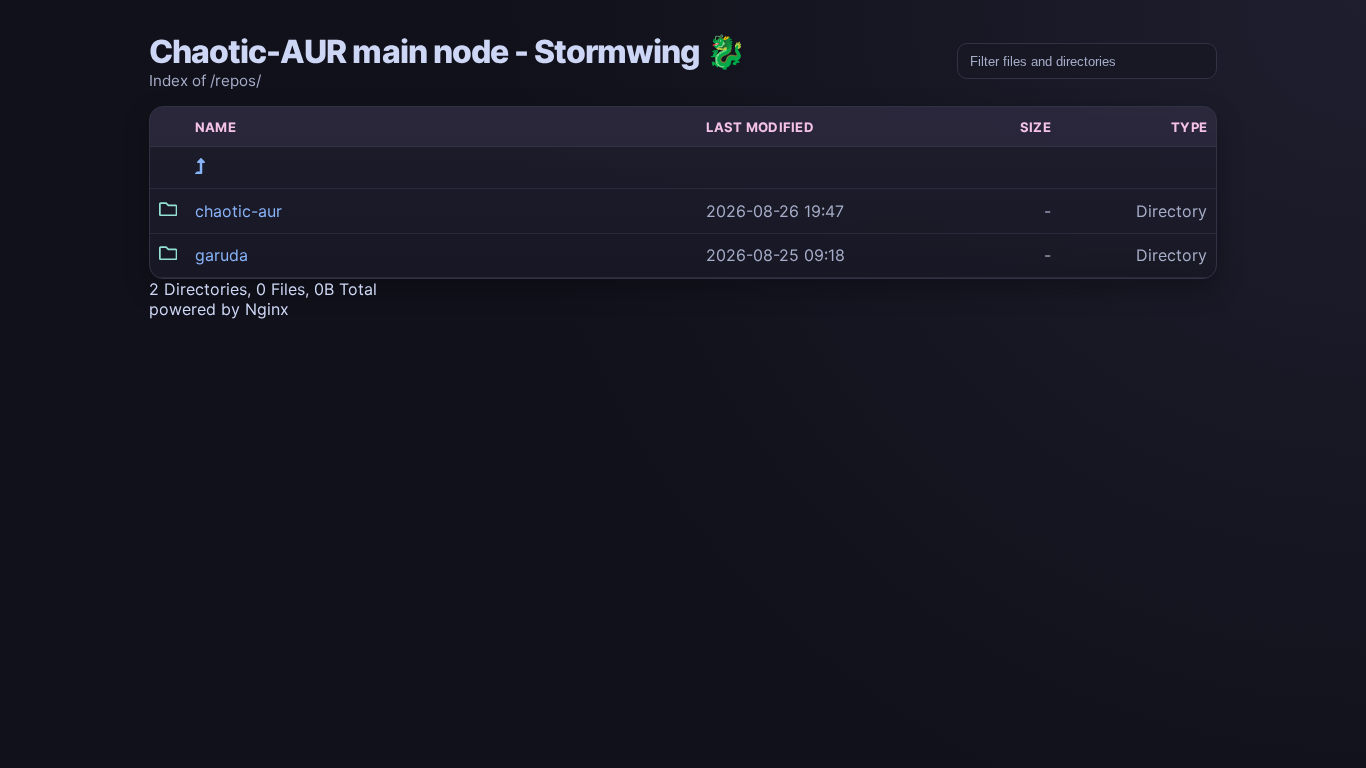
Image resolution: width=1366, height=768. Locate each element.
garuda (221, 255)
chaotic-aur (238, 211)
